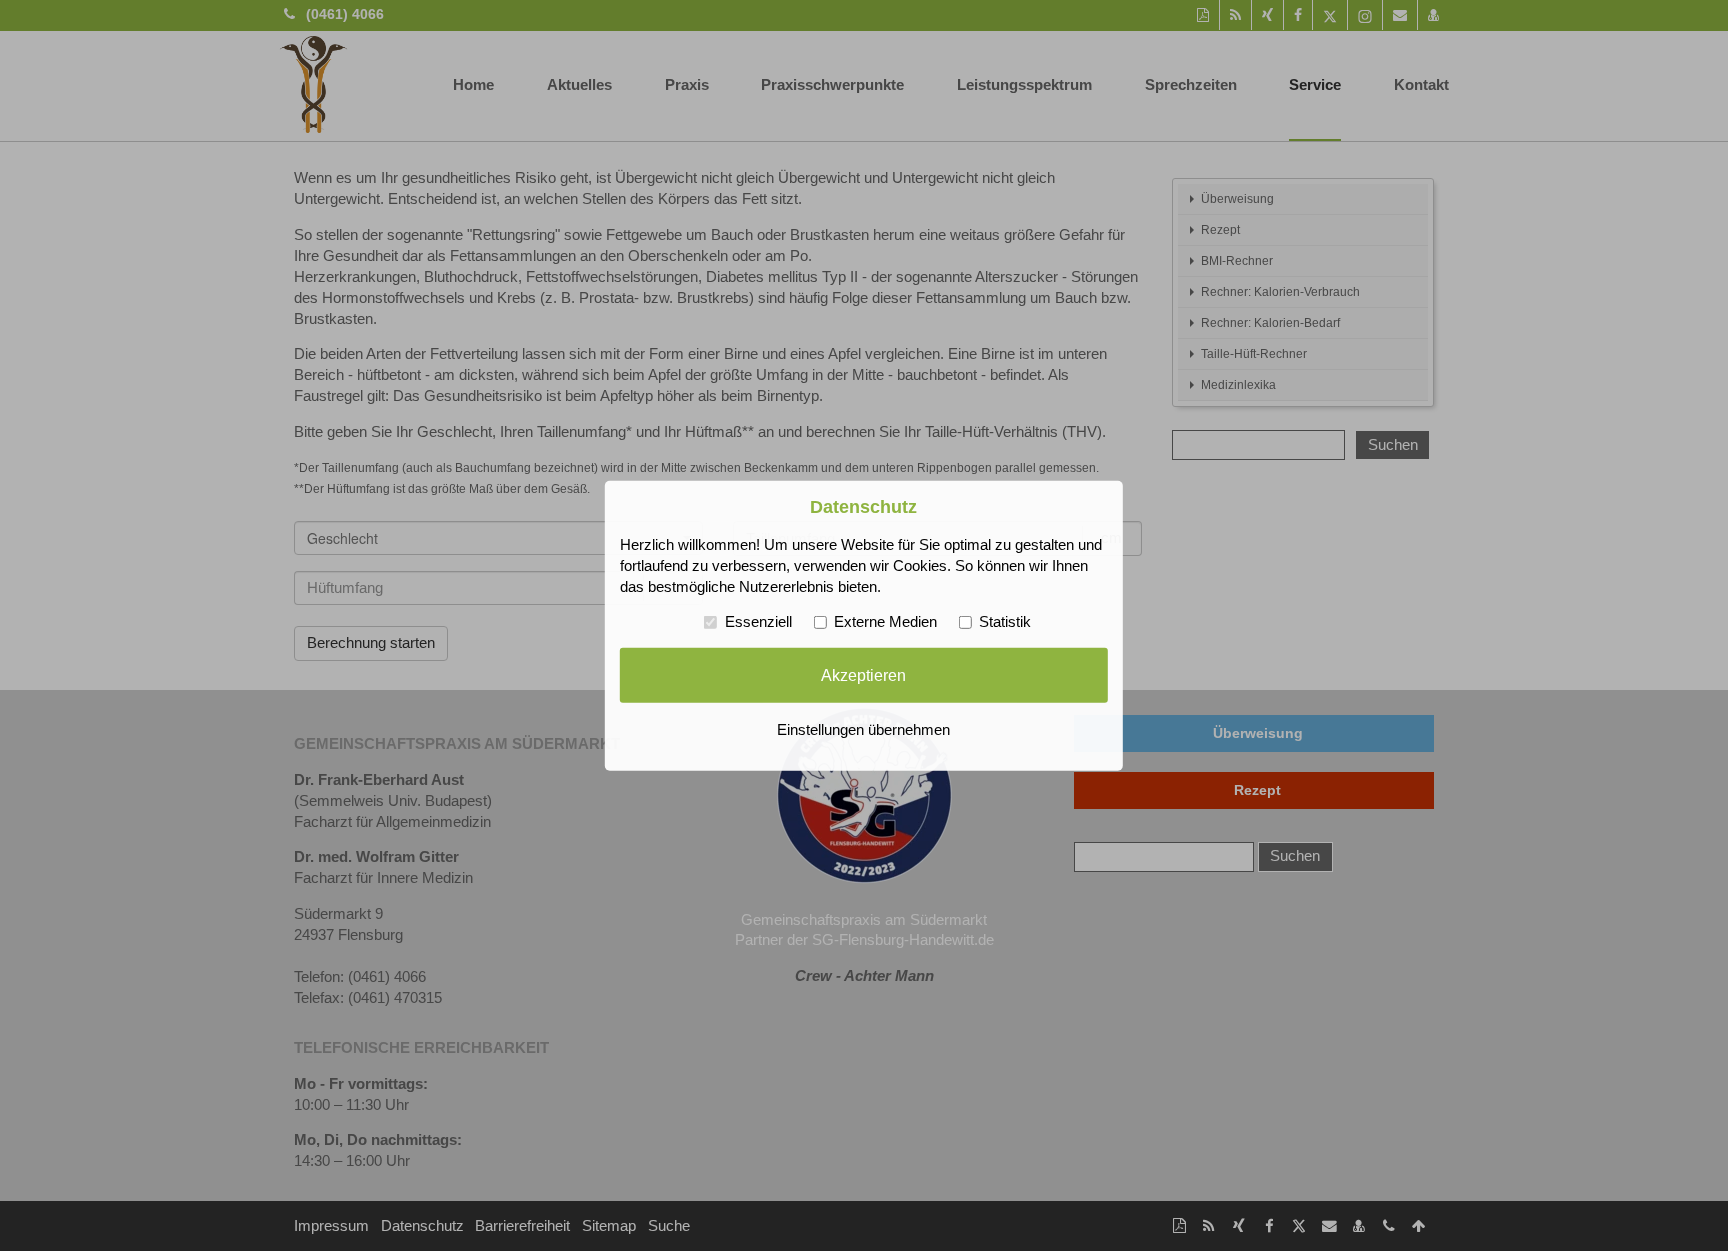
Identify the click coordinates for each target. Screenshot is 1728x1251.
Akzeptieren (863, 675)
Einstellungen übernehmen (863, 730)
